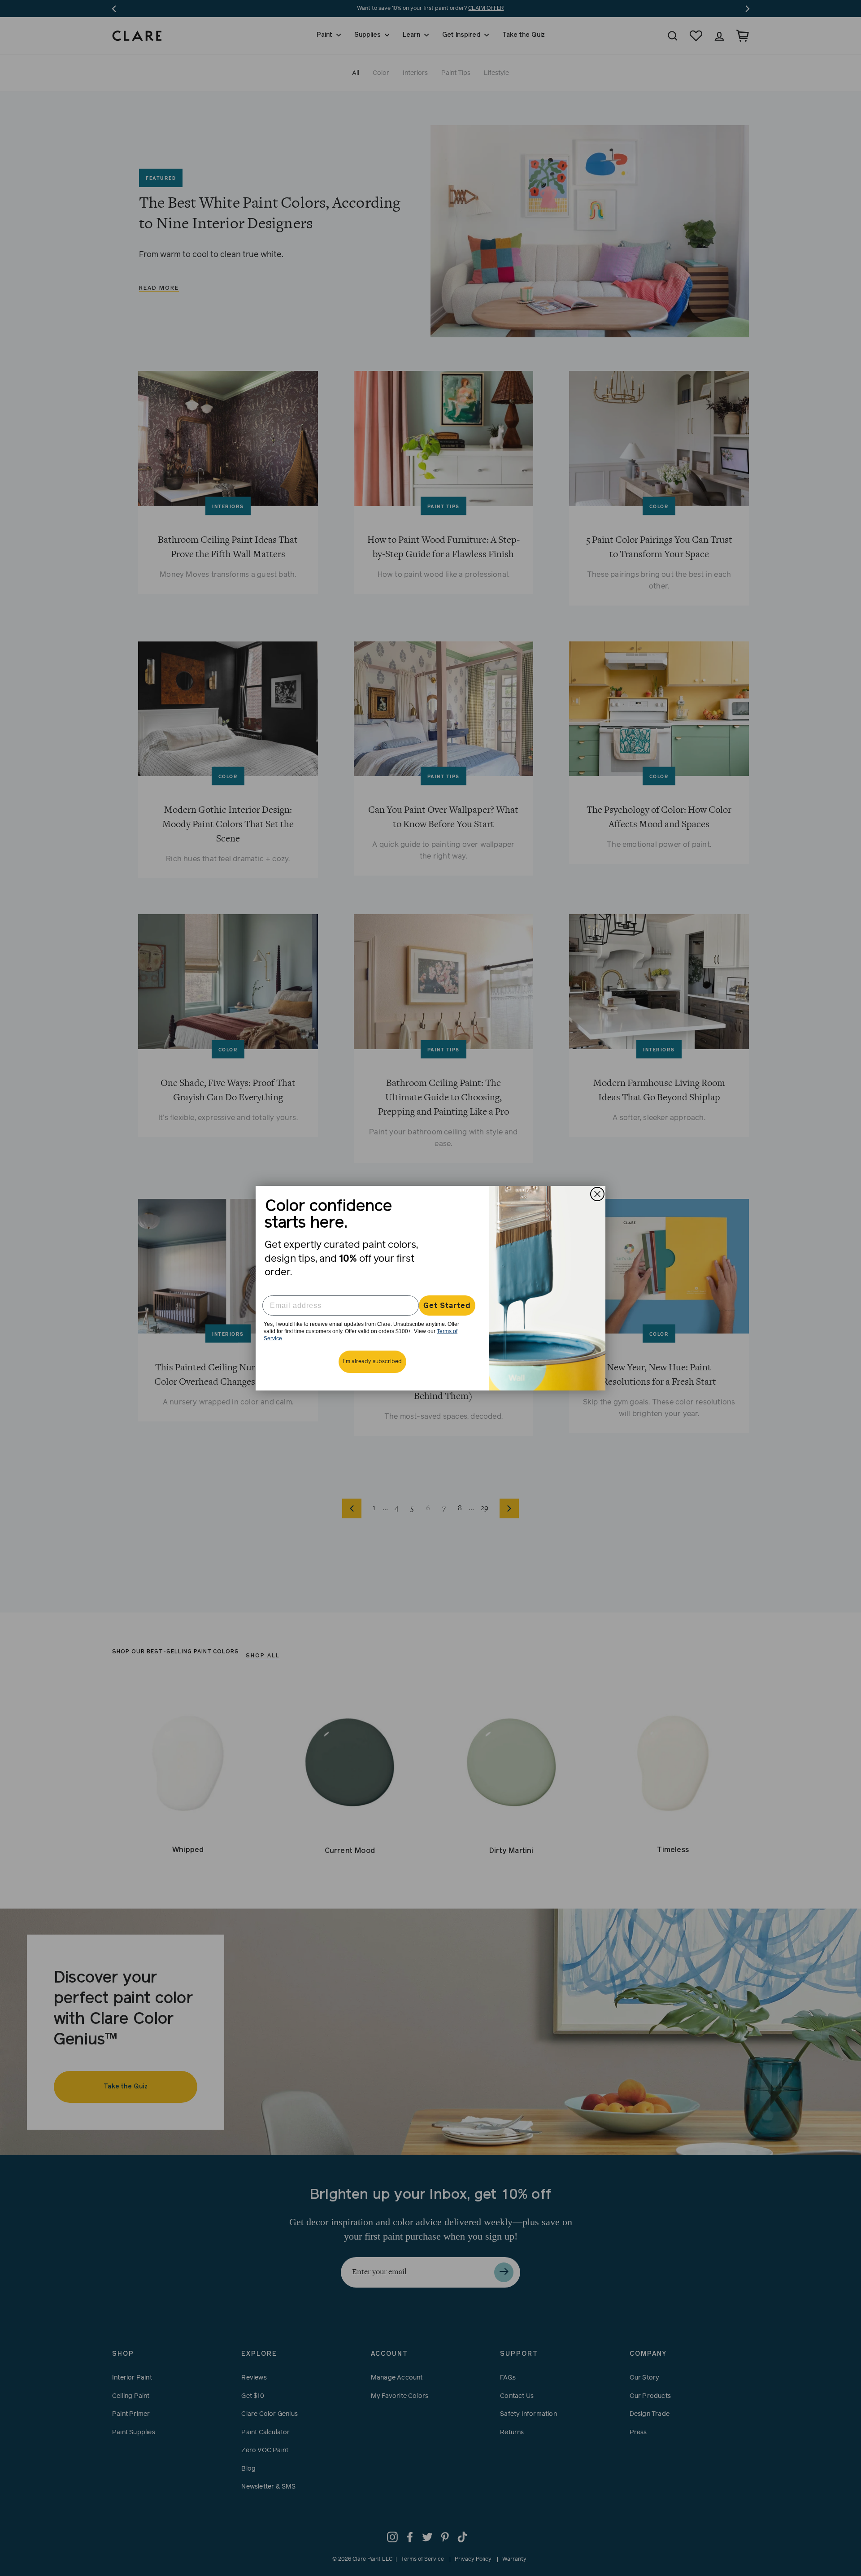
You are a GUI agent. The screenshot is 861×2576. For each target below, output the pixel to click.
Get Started (447, 1306)
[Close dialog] (597, 1194)
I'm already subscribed (372, 1362)
